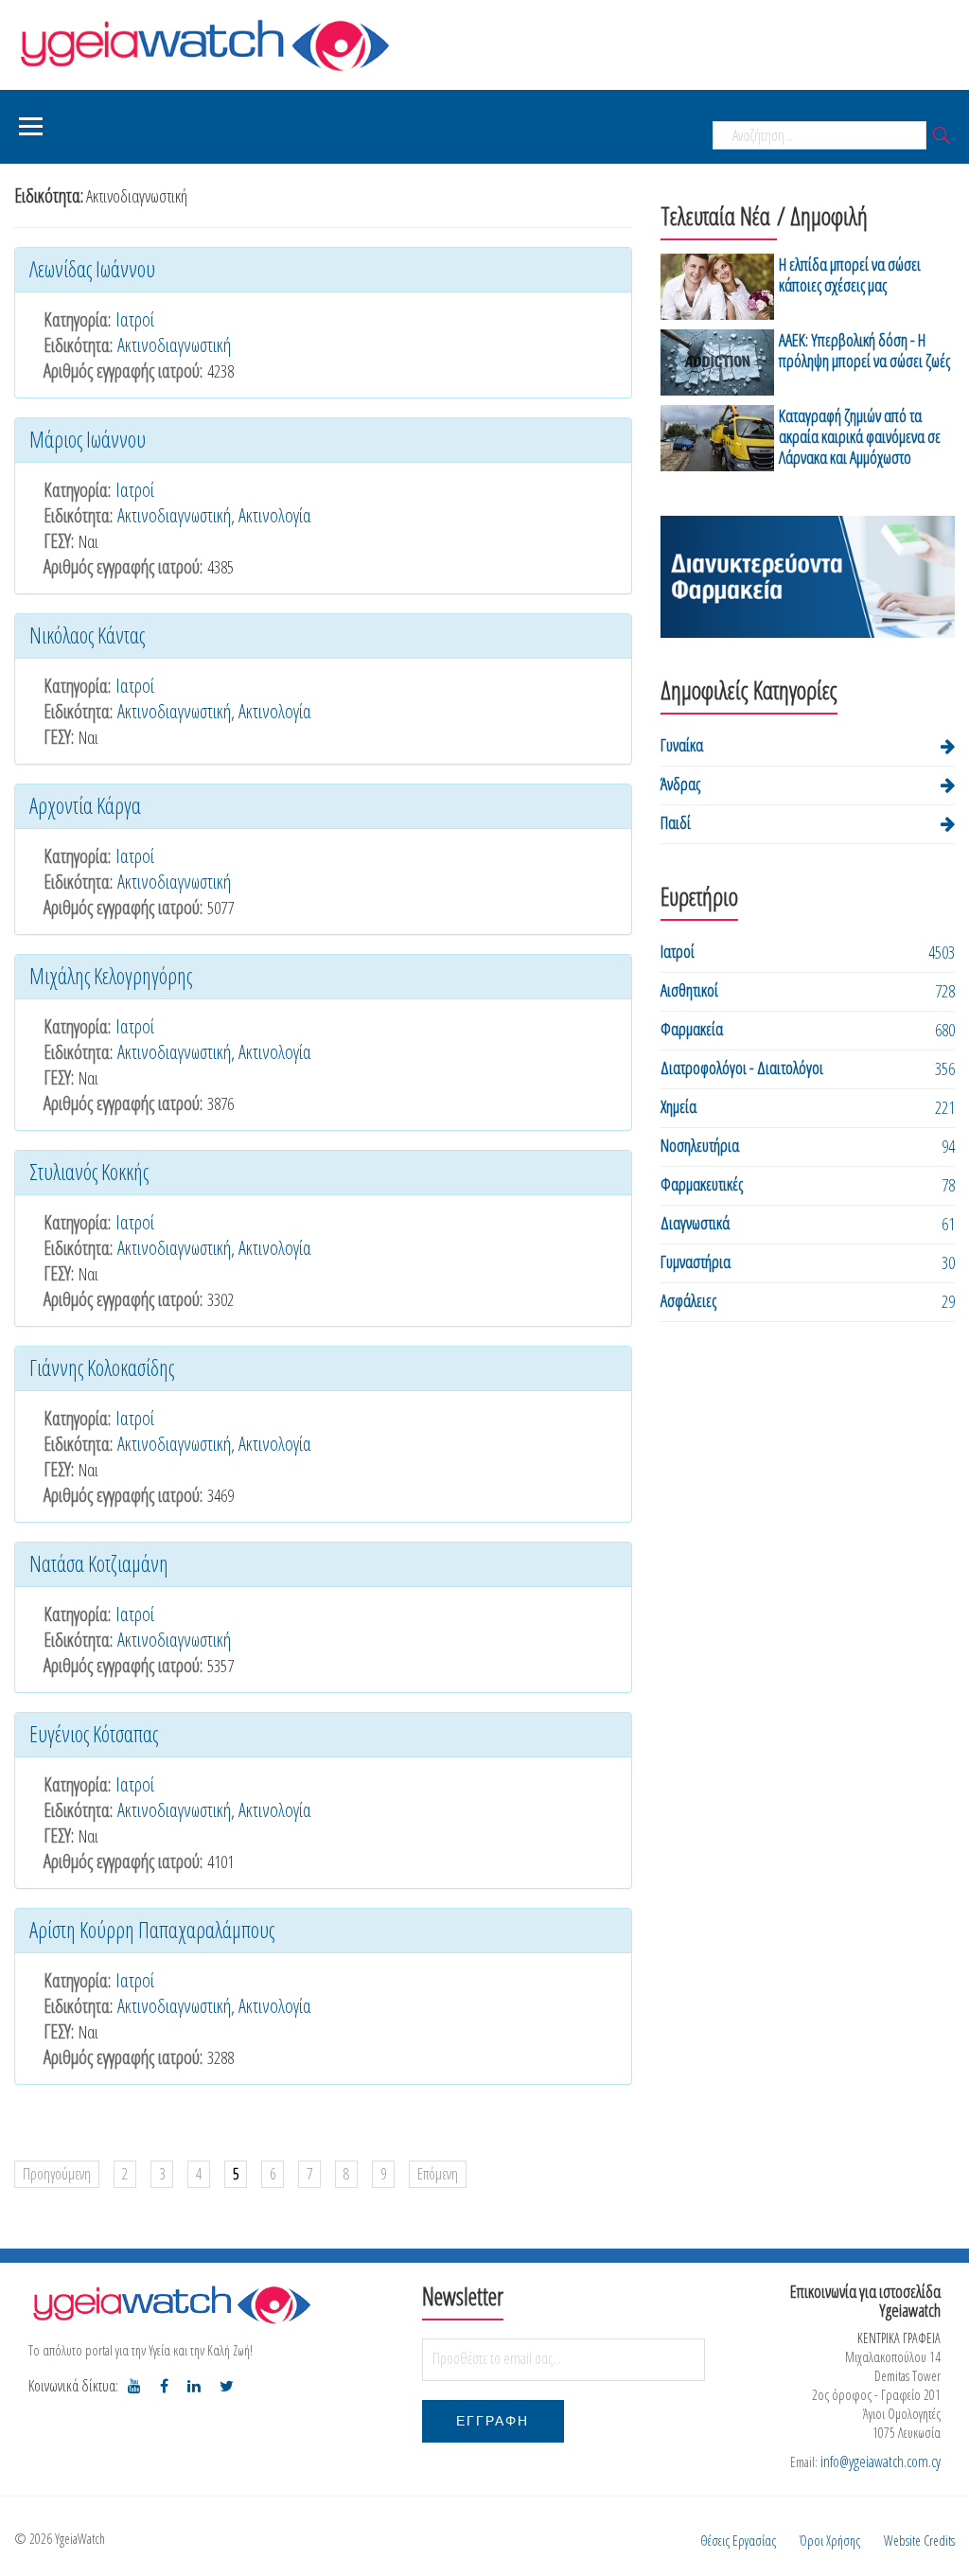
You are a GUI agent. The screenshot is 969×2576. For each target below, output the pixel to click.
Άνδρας (680, 784)
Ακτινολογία (275, 515)
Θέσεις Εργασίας (738, 2541)
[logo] (171, 2305)
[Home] (203, 43)
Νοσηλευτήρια (700, 1145)
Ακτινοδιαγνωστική (174, 345)
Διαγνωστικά (695, 1223)
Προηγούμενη (57, 2174)
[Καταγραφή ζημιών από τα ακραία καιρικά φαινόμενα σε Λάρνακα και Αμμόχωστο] (717, 440)
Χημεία (678, 1106)
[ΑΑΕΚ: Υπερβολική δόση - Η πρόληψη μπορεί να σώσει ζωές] (717, 362)
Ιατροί (135, 319)
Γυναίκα (682, 745)
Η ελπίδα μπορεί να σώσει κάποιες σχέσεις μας (850, 274)
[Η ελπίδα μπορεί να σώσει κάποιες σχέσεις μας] (717, 287)
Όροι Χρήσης (830, 2541)
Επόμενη (438, 2174)
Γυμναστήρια (696, 1262)
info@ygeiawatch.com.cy (881, 2461)
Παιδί (676, 822)
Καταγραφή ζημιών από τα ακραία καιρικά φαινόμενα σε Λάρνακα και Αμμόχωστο (860, 436)
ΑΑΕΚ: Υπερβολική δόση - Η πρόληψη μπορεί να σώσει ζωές (864, 350)
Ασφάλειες (688, 1300)
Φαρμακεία (692, 1029)
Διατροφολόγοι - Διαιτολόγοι (742, 1067)
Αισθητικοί (689, 990)
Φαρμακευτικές (702, 1184)
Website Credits (919, 2541)
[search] (942, 137)
